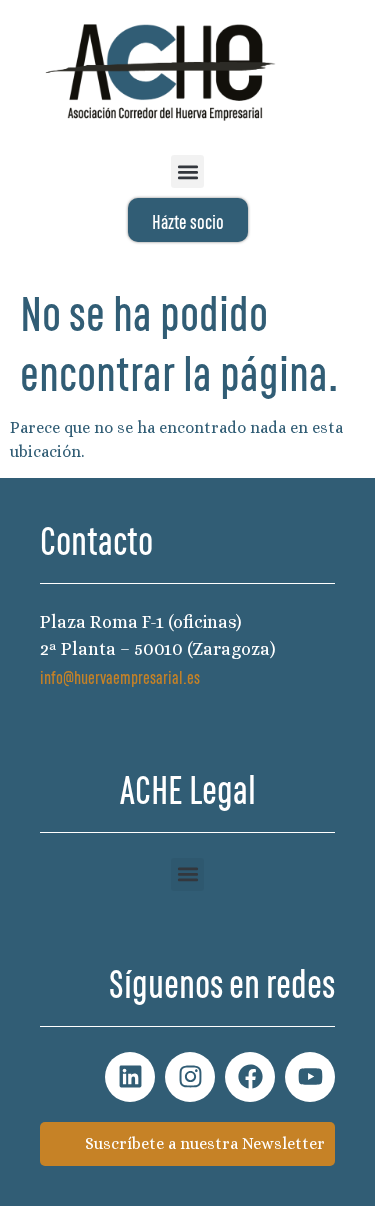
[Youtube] (310, 1077)
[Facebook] (250, 1077)
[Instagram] (190, 1077)
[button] (187, 171)
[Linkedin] (130, 1077)
